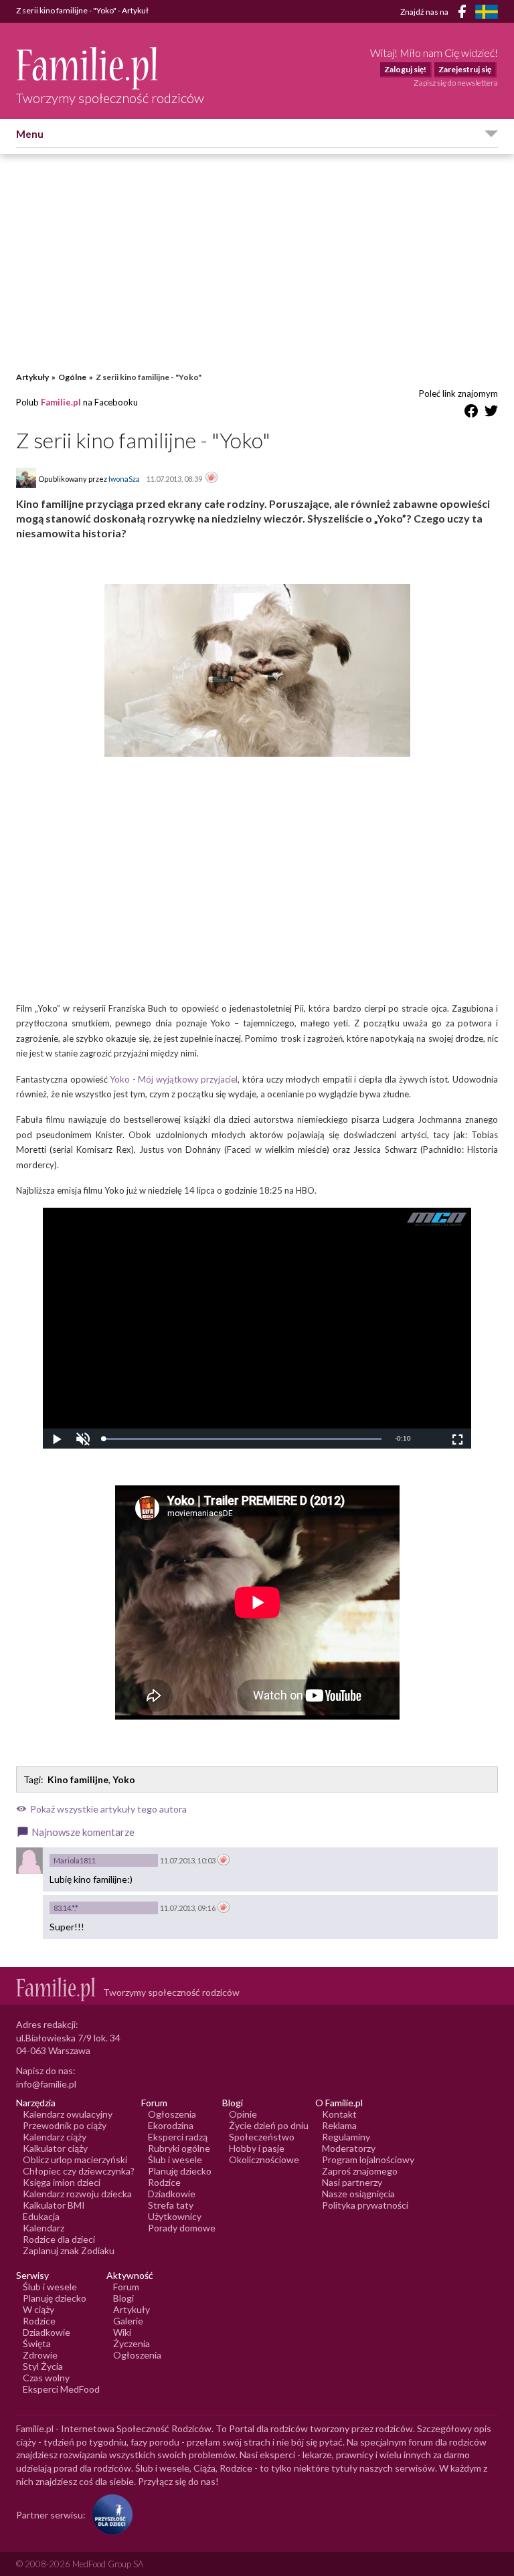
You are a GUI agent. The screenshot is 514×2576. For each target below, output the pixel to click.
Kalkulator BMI (54, 2205)
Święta (37, 2343)
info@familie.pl (46, 2084)
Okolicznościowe (264, 2159)
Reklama (339, 2125)
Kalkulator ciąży (55, 2148)
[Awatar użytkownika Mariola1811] (29, 1861)
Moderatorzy (349, 2148)
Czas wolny (46, 2378)
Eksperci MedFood (61, 2389)
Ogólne (72, 377)
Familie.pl (61, 402)
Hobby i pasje (257, 2148)
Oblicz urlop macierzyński (75, 2159)
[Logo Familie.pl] (110, 68)
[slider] (242, 1439)
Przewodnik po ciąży (65, 2125)
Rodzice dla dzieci (59, 2239)
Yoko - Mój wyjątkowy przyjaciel (174, 1079)
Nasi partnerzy (352, 2182)
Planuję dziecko (180, 2171)
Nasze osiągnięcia (358, 2194)
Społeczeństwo (262, 2137)
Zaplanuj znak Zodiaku (69, 2250)
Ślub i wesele (175, 2159)
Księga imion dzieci (62, 2182)
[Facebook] (464, 14)
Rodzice (164, 2182)
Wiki (122, 2332)
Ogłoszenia (172, 2114)
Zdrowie (40, 2355)
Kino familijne (78, 1779)
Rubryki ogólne (179, 2148)
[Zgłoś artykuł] (211, 478)
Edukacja (41, 2216)
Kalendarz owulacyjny (68, 2114)
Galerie (128, 2321)
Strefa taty (171, 2205)
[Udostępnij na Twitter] (491, 413)
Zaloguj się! (405, 69)
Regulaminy (346, 2137)
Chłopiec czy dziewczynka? (79, 2171)
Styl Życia (43, 2366)
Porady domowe (182, 2228)
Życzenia (132, 2343)
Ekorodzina (171, 2125)
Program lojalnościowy (368, 2159)
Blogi (123, 2298)
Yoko (124, 1779)
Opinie (243, 2114)
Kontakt (339, 2114)
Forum (126, 2287)
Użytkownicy (175, 2216)
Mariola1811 (75, 1860)
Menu (30, 134)
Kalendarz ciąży (55, 2137)
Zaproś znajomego (360, 2171)
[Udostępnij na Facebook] (471, 413)
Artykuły (32, 377)
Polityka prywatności (365, 2205)
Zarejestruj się (465, 69)
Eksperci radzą (178, 2137)
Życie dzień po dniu (269, 2125)
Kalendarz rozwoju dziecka (77, 2194)
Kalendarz (44, 2228)
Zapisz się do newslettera (456, 83)
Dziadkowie (172, 2194)
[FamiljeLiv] (487, 12)
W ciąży (38, 2309)
